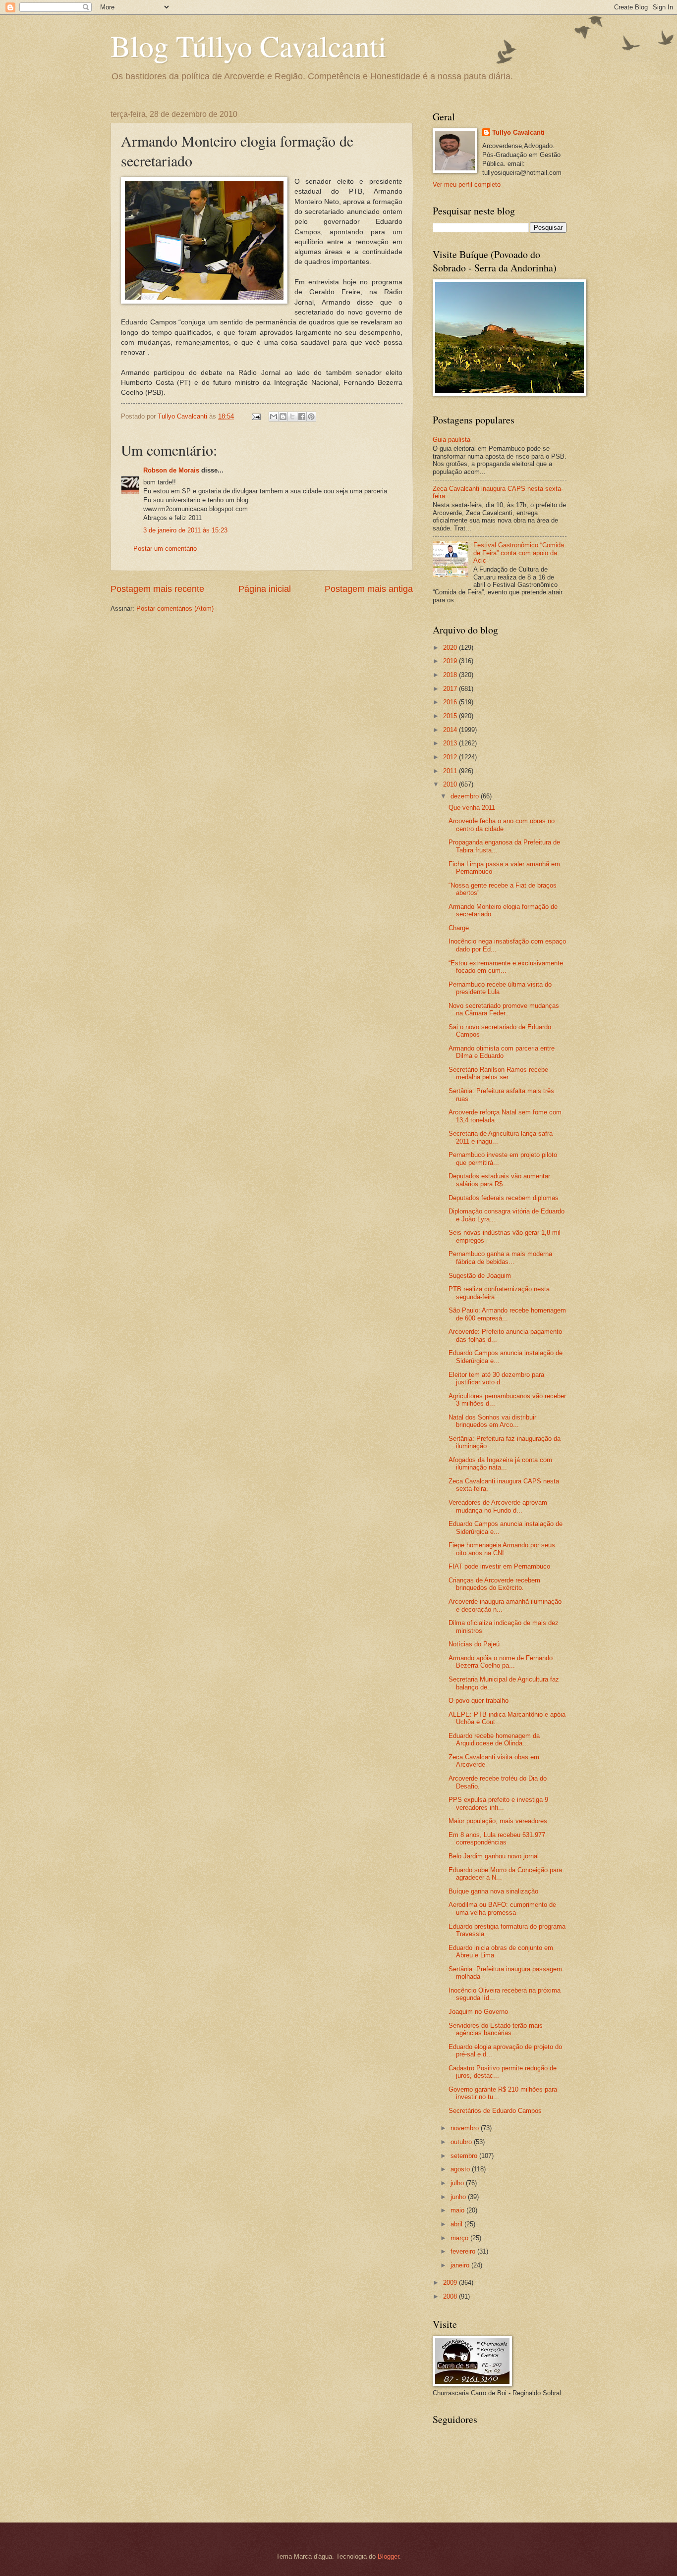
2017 (451, 689)
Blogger (388, 2556)
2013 (451, 743)
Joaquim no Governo (478, 2012)
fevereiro (464, 2251)
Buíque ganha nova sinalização (493, 1891)
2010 (451, 784)
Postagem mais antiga (369, 589)
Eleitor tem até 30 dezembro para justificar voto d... (496, 1378)
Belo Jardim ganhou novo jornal (494, 1856)
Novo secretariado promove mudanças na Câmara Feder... (504, 1009)
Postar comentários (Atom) (175, 608)
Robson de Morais (172, 470)
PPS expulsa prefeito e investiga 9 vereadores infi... (498, 1803)
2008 (451, 2296)
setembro (465, 2156)
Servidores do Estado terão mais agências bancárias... (496, 2029)
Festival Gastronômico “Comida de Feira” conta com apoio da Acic (519, 553)
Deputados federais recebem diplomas (504, 1198)
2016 (451, 702)
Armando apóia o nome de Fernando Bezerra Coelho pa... (501, 1662)
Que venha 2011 (472, 808)
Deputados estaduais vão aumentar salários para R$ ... (499, 1180)
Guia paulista (451, 440)
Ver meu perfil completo (467, 184)
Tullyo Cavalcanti (518, 132)
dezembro (466, 796)
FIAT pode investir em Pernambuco (499, 1566)
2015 (451, 716)
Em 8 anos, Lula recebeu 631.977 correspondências (497, 1839)
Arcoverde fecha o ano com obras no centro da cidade (502, 825)
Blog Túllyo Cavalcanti (249, 46)
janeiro (461, 2265)
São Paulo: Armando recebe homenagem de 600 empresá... (507, 1314)
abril (457, 2224)
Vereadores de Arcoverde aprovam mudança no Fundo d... (498, 1506)
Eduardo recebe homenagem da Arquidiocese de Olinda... (494, 1739)
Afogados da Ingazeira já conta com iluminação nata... (500, 1464)
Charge (459, 928)
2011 (451, 771)
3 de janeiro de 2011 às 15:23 (185, 530)
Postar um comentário (165, 549)
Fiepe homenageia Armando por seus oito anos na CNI (502, 1549)
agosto (461, 2169)
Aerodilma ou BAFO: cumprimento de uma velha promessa (502, 1908)
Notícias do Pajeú (474, 1644)
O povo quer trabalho (479, 1701)
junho (459, 2197)
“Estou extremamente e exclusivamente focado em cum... (506, 967)
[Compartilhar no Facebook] (302, 417)
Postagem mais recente (157, 589)
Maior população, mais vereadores (498, 1821)
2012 (451, 757)
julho (458, 2183)
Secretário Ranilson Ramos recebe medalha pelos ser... (498, 1073)
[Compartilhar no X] (292, 417)
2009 (451, 2283)
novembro (466, 2128)
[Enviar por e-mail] (274, 417)
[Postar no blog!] (283, 417)
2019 (451, 661)
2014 (451, 730)
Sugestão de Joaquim (480, 1276)
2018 (451, 675)
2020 (451, 648)
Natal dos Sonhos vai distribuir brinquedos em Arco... (492, 1421)
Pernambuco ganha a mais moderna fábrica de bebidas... (500, 1258)
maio (458, 2210)
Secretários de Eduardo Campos (495, 2111)
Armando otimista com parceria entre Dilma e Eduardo (502, 1052)
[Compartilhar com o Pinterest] (311, 417)
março (460, 2238)
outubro (462, 2142)
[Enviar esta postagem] (256, 416)
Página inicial (265, 589)
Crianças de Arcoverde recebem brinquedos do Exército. (494, 1584)
